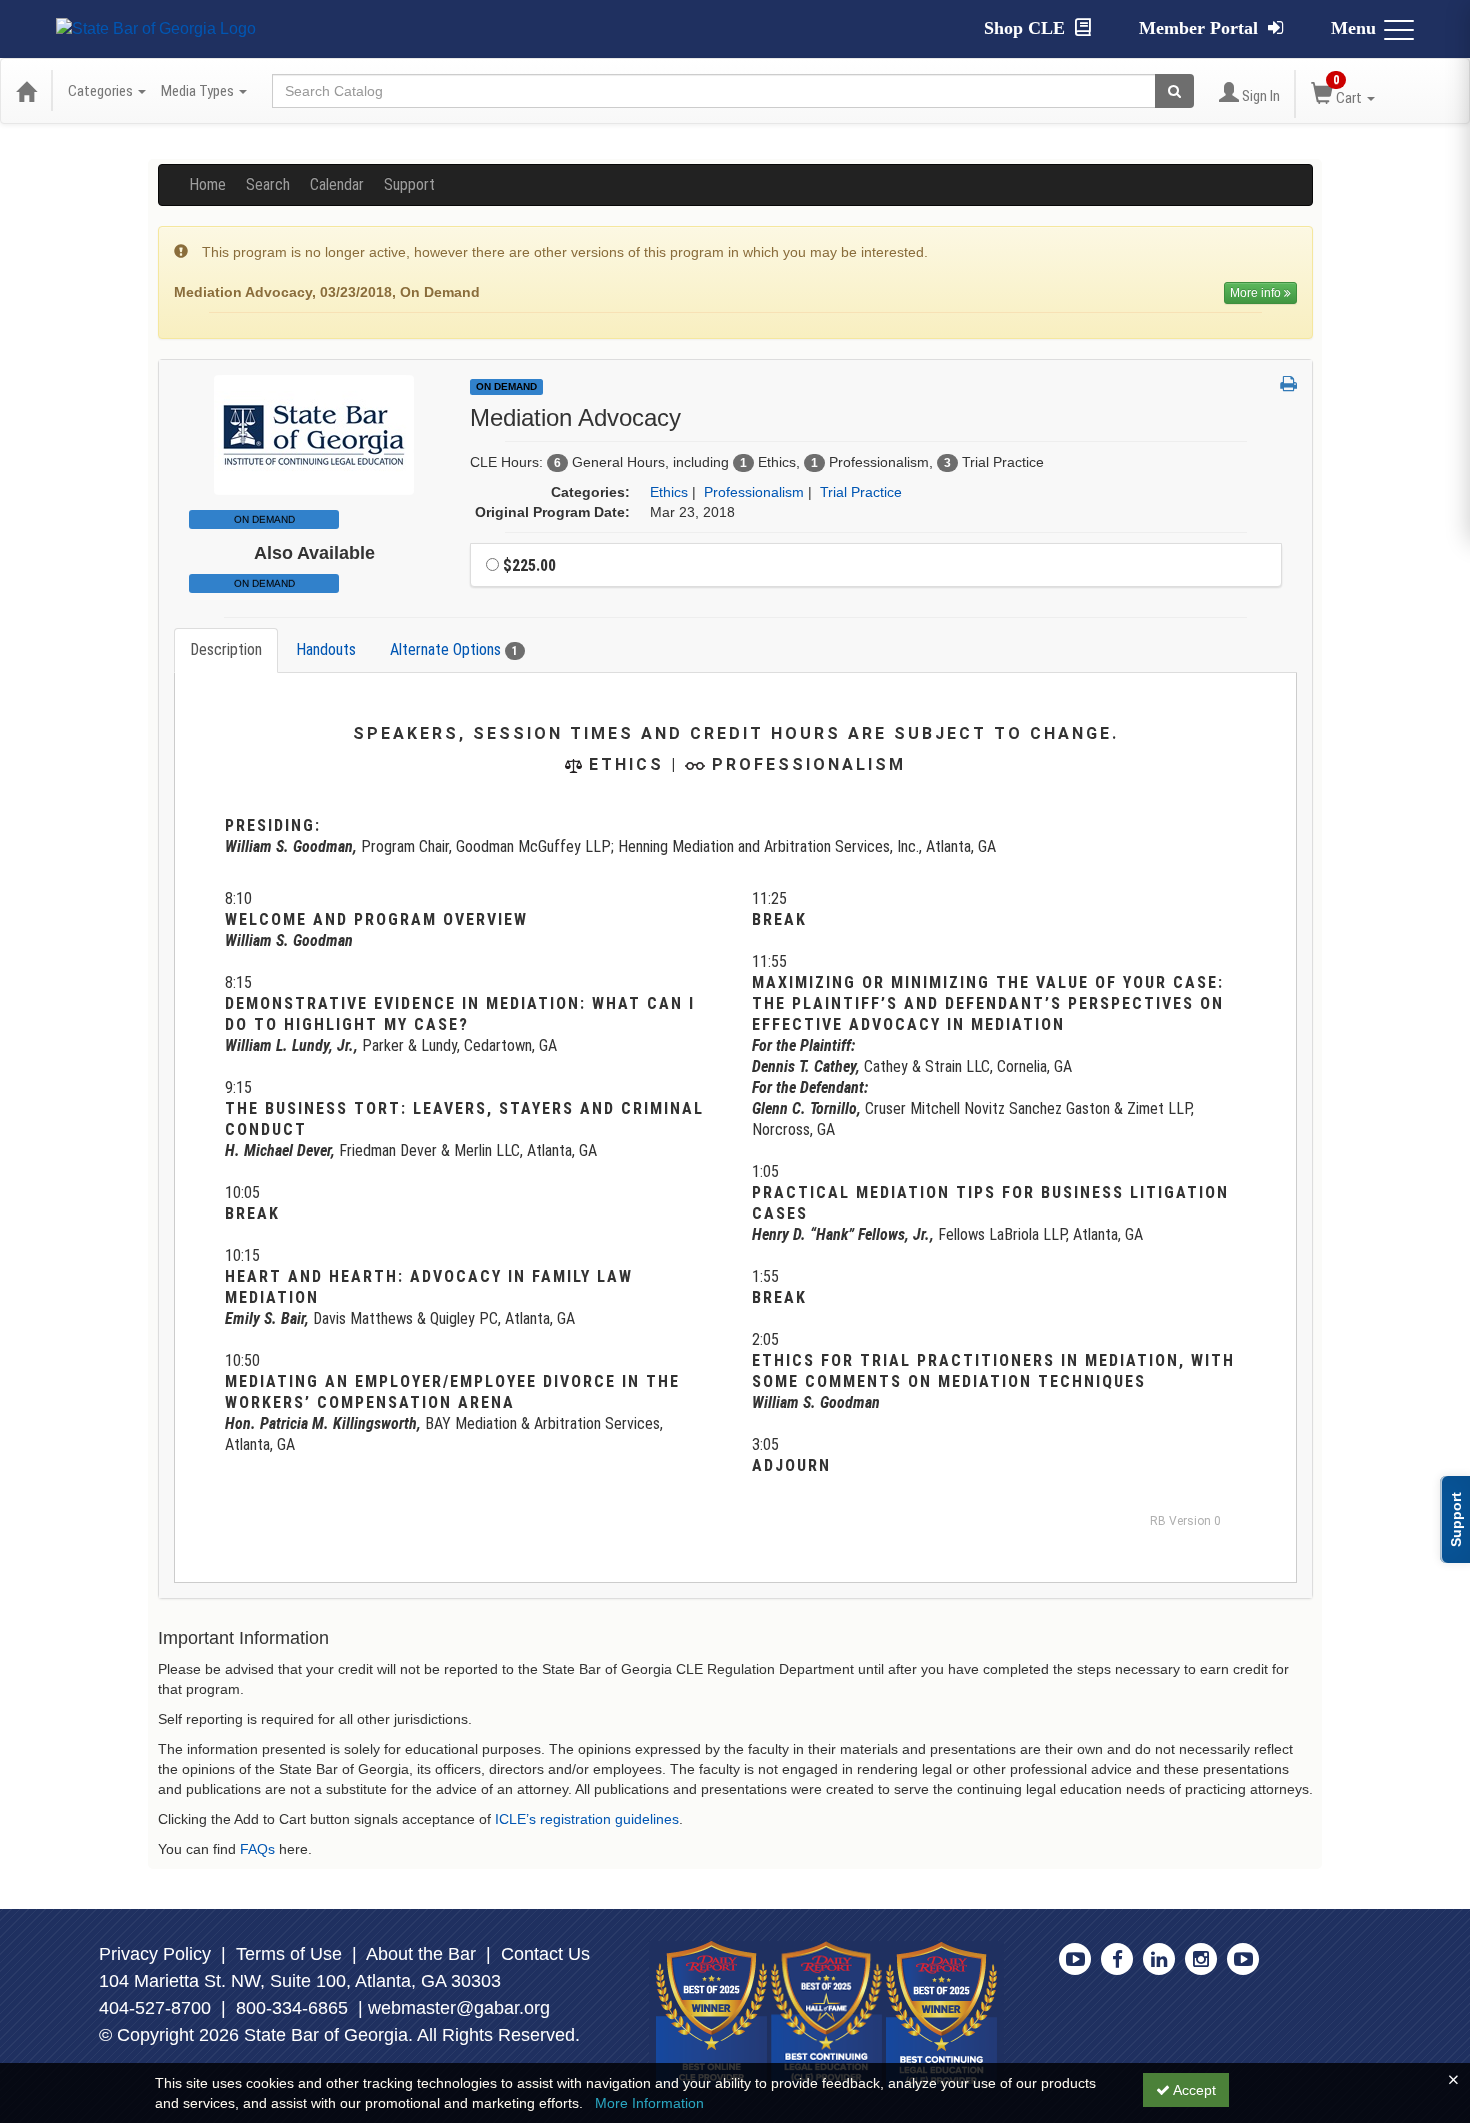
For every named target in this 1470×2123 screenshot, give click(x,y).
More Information (649, 2103)
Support (409, 184)
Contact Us (545, 1954)
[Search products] (1174, 91)
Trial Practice (861, 492)
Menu (1353, 28)
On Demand (264, 583)
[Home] (26, 91)
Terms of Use (289, 1954)
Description (226, 649)
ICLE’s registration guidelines (587, 1819)
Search (268, 184)
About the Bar (421, 1954)
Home (207, 184)
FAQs (257, 1849)
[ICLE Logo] (314, 433)
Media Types (199, 91)
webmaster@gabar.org (459, 2008)
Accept (1193, 2090)
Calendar (337, 184)
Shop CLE (1027, 28)
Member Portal (1201, 28)
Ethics (669, 492)
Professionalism (754, 492)
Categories (102, 91)
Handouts (326, 649)
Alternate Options (454, 649)
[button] (1288, 385)
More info (1257, 293)
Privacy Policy (155, 1954)
